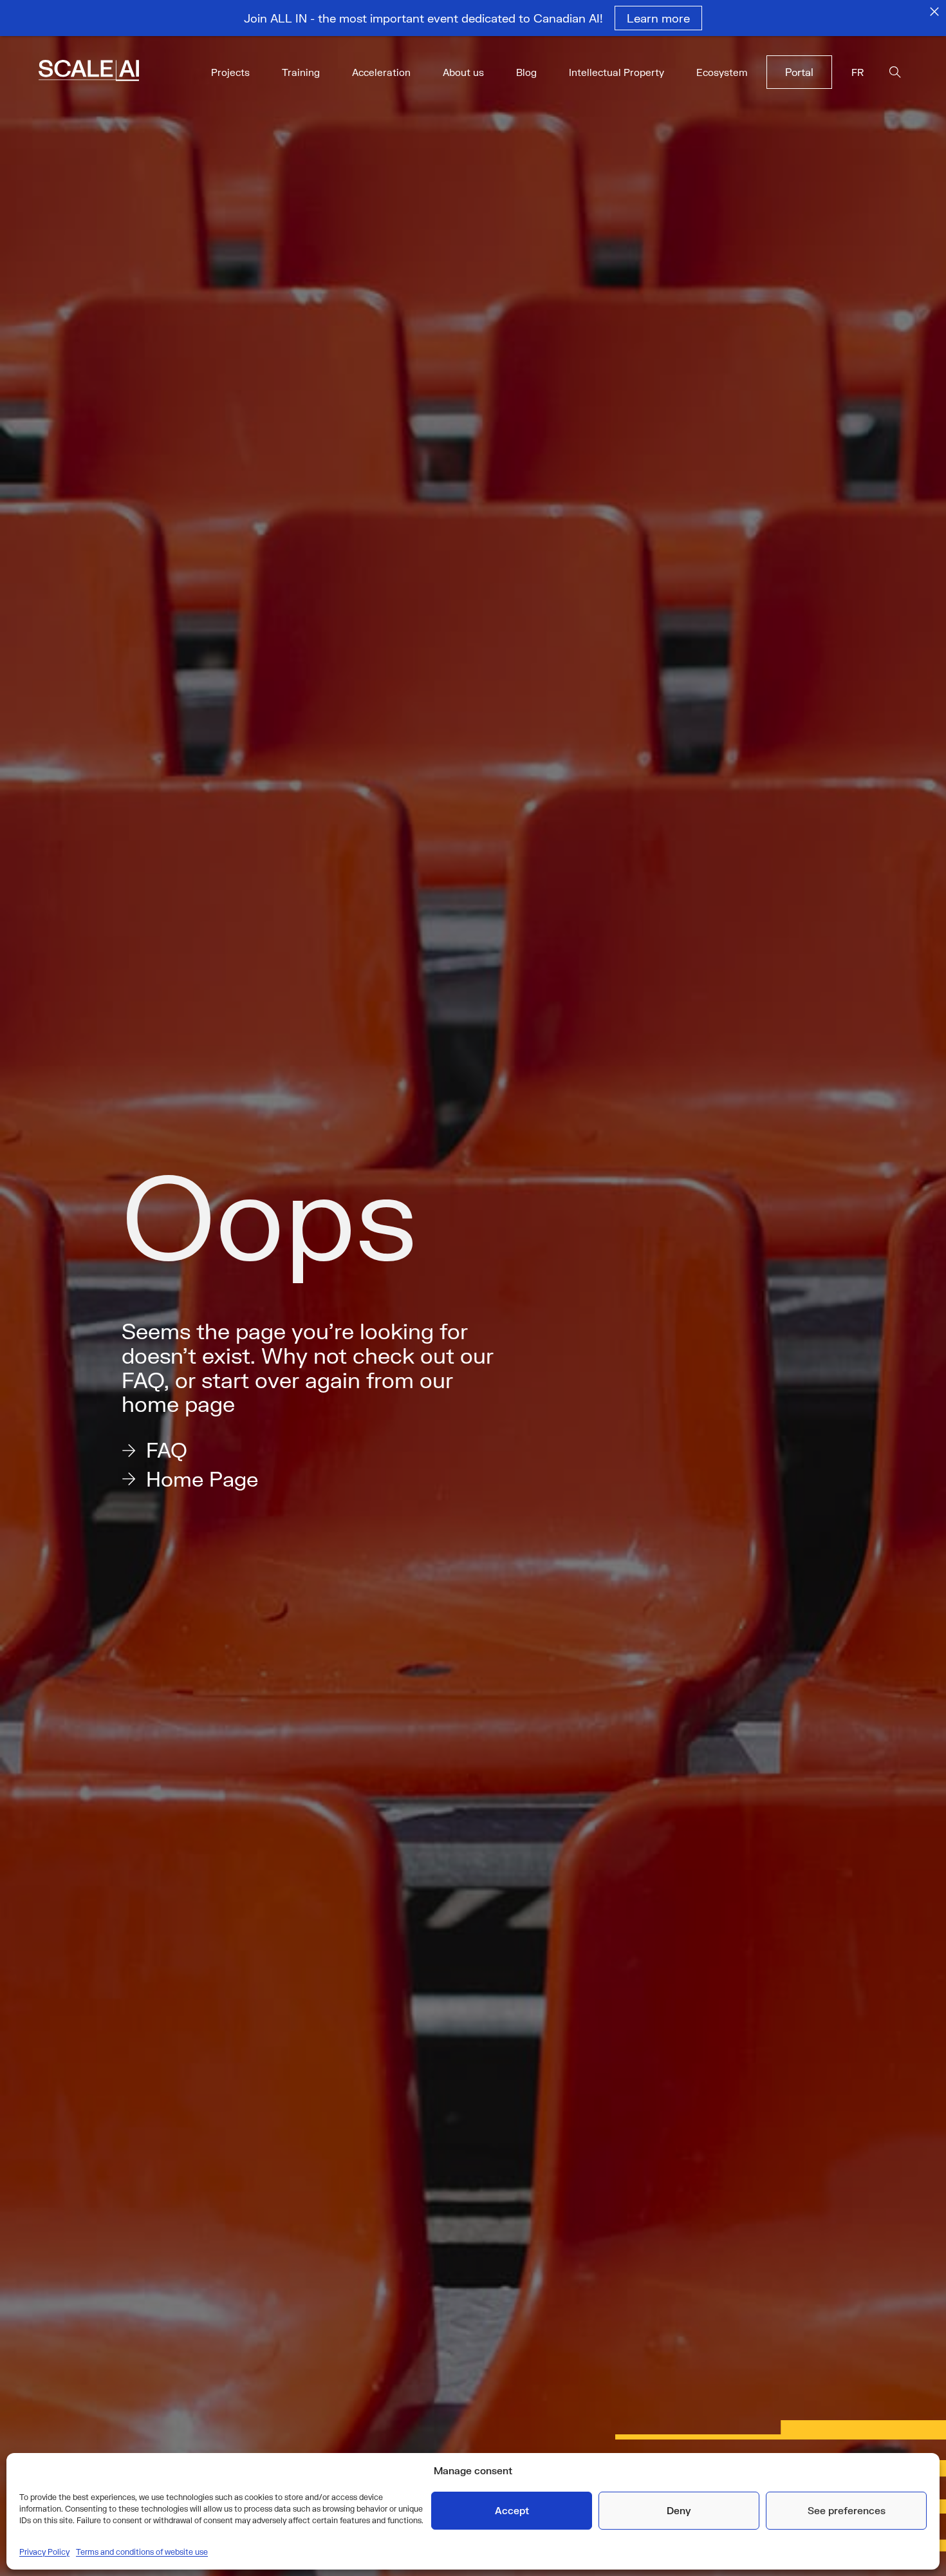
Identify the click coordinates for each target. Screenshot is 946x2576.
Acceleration (381, 72)
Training (301, 72)
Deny (679, 2510)
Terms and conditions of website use (142, 2552)
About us (463, 72)
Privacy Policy (44, 2552)
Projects (230, 72)
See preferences (847, 2510)
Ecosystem (722, 72)
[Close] (934, 12)
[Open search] (895, 72)
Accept (512, 2510)
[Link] (107, 72)
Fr (858, 72)
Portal (799, 72)
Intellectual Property (617, 72)
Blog (526, 72)
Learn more (658, 18)
